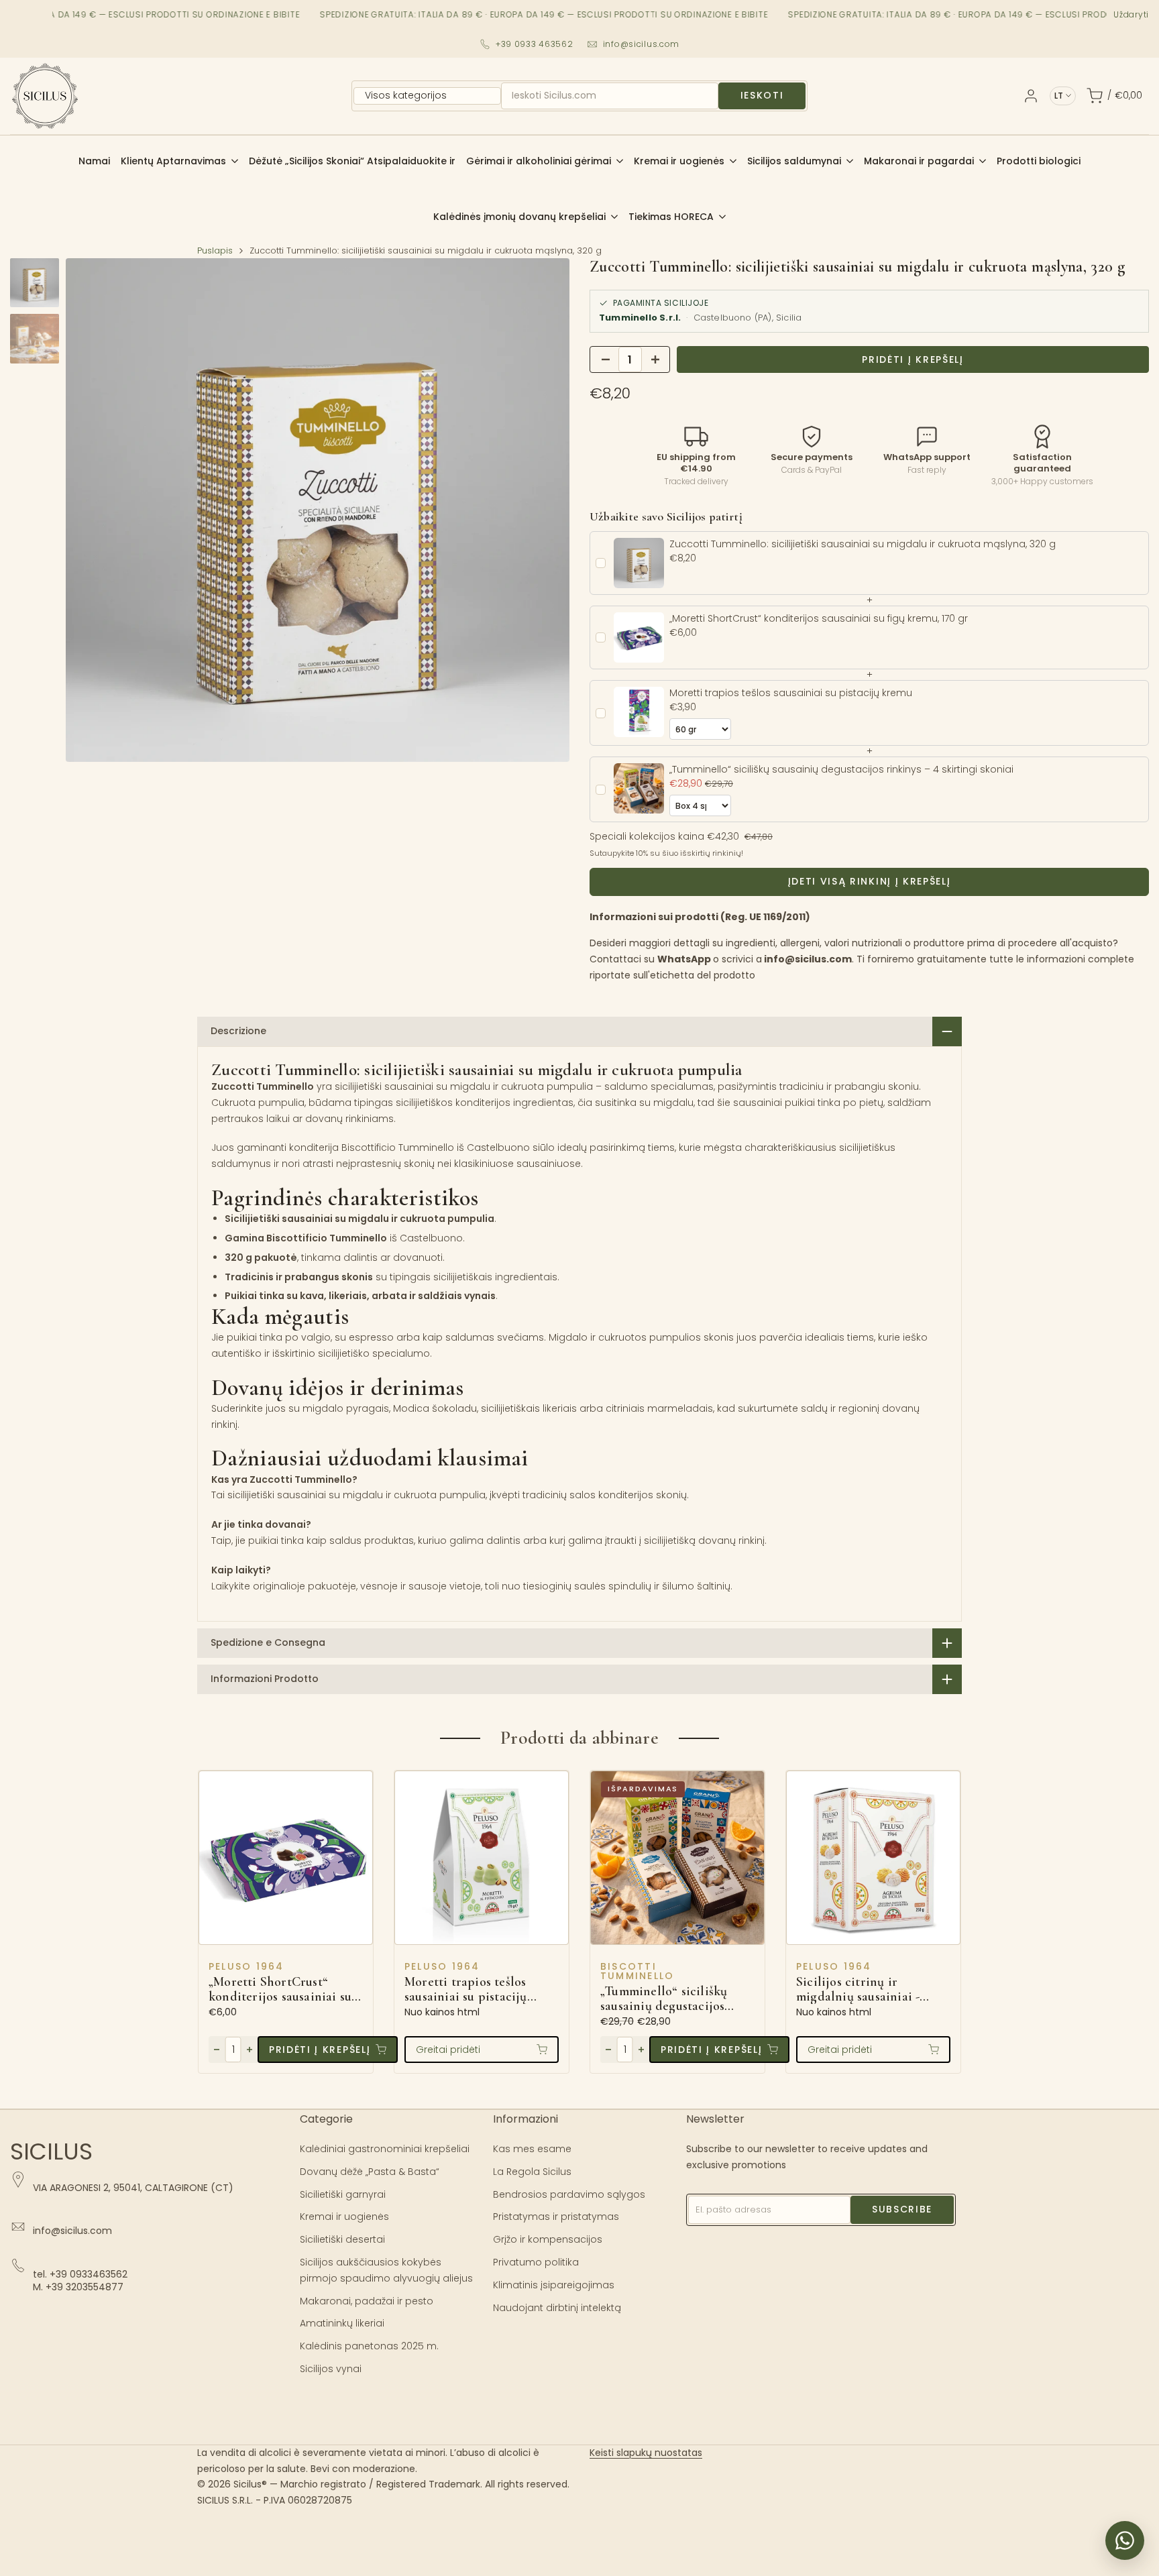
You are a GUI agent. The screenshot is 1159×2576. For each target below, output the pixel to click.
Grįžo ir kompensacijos (548, 2239)
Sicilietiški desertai (342, 2239)
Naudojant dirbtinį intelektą (557, 2308)
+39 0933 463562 (535, 44)
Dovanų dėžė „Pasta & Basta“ (370, 2172)
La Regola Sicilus (532, 2172)
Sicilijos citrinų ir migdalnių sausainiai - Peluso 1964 (858, 1990)
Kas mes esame (532, 2149)
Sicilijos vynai (331, 2369)
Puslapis (215, 250)
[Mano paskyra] (1031, 96)
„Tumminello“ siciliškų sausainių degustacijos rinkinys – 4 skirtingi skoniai (664, 1999)
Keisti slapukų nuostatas (646, 2453)
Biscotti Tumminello (637, 1971)
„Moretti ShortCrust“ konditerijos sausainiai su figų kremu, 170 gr (280, 1990)
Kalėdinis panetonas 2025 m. (369, 2346)
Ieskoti (762, 95)
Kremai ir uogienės (344, 2217)
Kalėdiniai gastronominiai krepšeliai (385, 2149)
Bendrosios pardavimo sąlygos (569, 2194)
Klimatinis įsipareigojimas (554, 2285)
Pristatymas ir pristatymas (556, 2217)
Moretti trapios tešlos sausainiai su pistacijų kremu (466, 1990)
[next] (543, 510)
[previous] (93, 510)
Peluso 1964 (246, 1966)
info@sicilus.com (642, 44)
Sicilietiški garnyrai (343, 2194)
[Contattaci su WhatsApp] (1125, 2540)
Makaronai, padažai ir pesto (367, 2301)
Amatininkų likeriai (342, 2323)
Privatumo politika (536, 2262)
